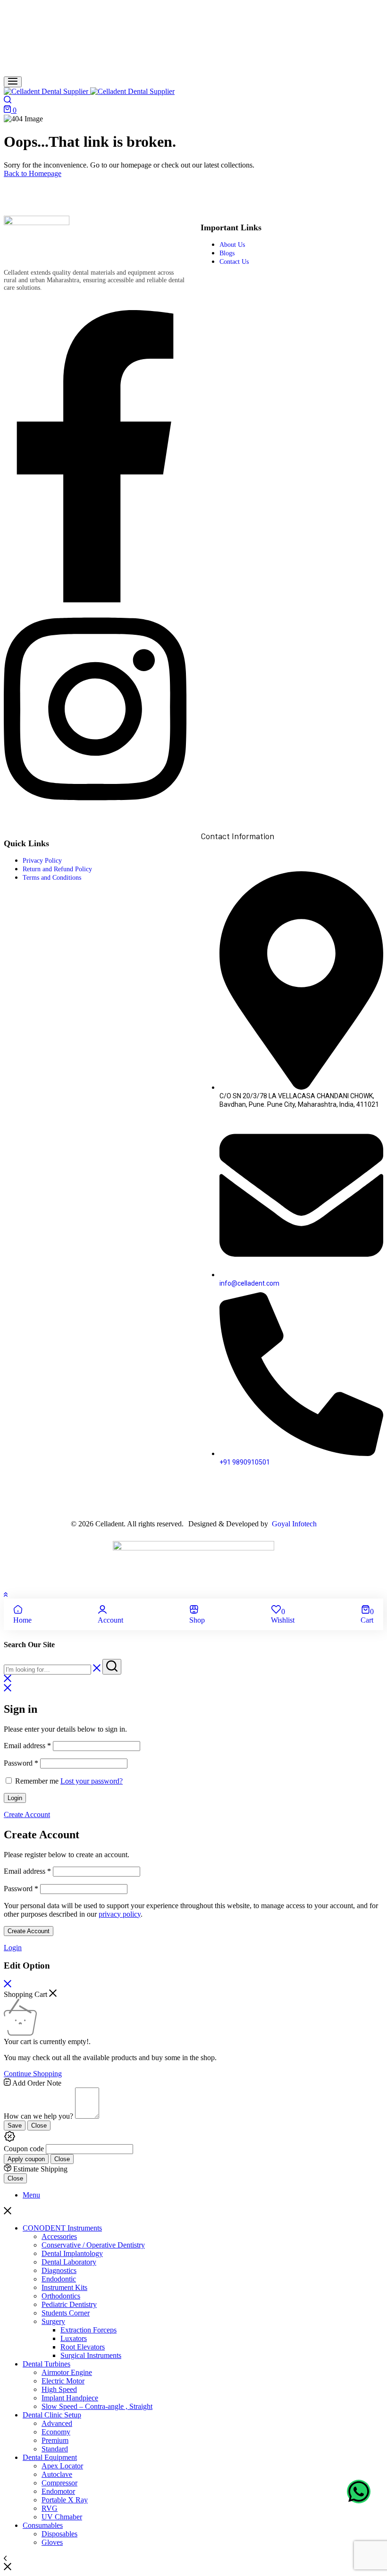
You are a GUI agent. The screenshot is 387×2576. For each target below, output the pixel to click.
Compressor (59, 2483)
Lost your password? (92, 1781)
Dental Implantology (72, 2253)
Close (39, 2126)
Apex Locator (62, 2466)
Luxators (74, 2338)
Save (15, 2126)
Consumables (43, 2525)
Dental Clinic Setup (52, 2415)
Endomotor (58, 2491)
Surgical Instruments (91, 2355)
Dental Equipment (50, 2457)
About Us (232, 245)
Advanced (57, 2423)
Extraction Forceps (88, 2330)
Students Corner (66, 2313)
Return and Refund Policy (57, 869)
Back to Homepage (33, 173)
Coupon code (24, 2149)
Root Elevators (83, 2347)
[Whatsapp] (359, 2492)
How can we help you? (38, 2116)
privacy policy (120, 1914)
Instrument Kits (64, 2287)
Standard (55, 2449)
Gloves (52, 2542)
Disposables (59, 2534)
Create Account (29, 1931)
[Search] (8, 101)
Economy (56, 2432)
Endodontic (59, 2279)
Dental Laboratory (69, 2262)
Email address (27, 1746)
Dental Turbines (46, 2364)
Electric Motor (63, 2381)
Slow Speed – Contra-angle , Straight (97, 2406)
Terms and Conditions (52, 878)
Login (15, 1798)
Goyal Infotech (293, 1524)
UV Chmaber (62, 2517)
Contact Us (234, 262)
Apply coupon (26, 2159)
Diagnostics (59, 2270)
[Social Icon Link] (95, 600)
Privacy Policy (42, 861)
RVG (50, 2508)
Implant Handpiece (70, 2398)
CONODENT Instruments (62, 2228)
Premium (55, 2440)
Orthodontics (61, 2296)
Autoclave (57, 2474)
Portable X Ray (65, 2500)
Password (21, 1763)
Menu (31, 2195)
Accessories (59, 2236)
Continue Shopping (33, 2074)
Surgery (53, 2321)
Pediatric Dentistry (69, 2304)
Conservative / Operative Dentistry (93, 2245)
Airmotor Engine (67, 2372)
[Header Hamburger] (13, 82)
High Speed (59, 2389)
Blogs (227, 253)
